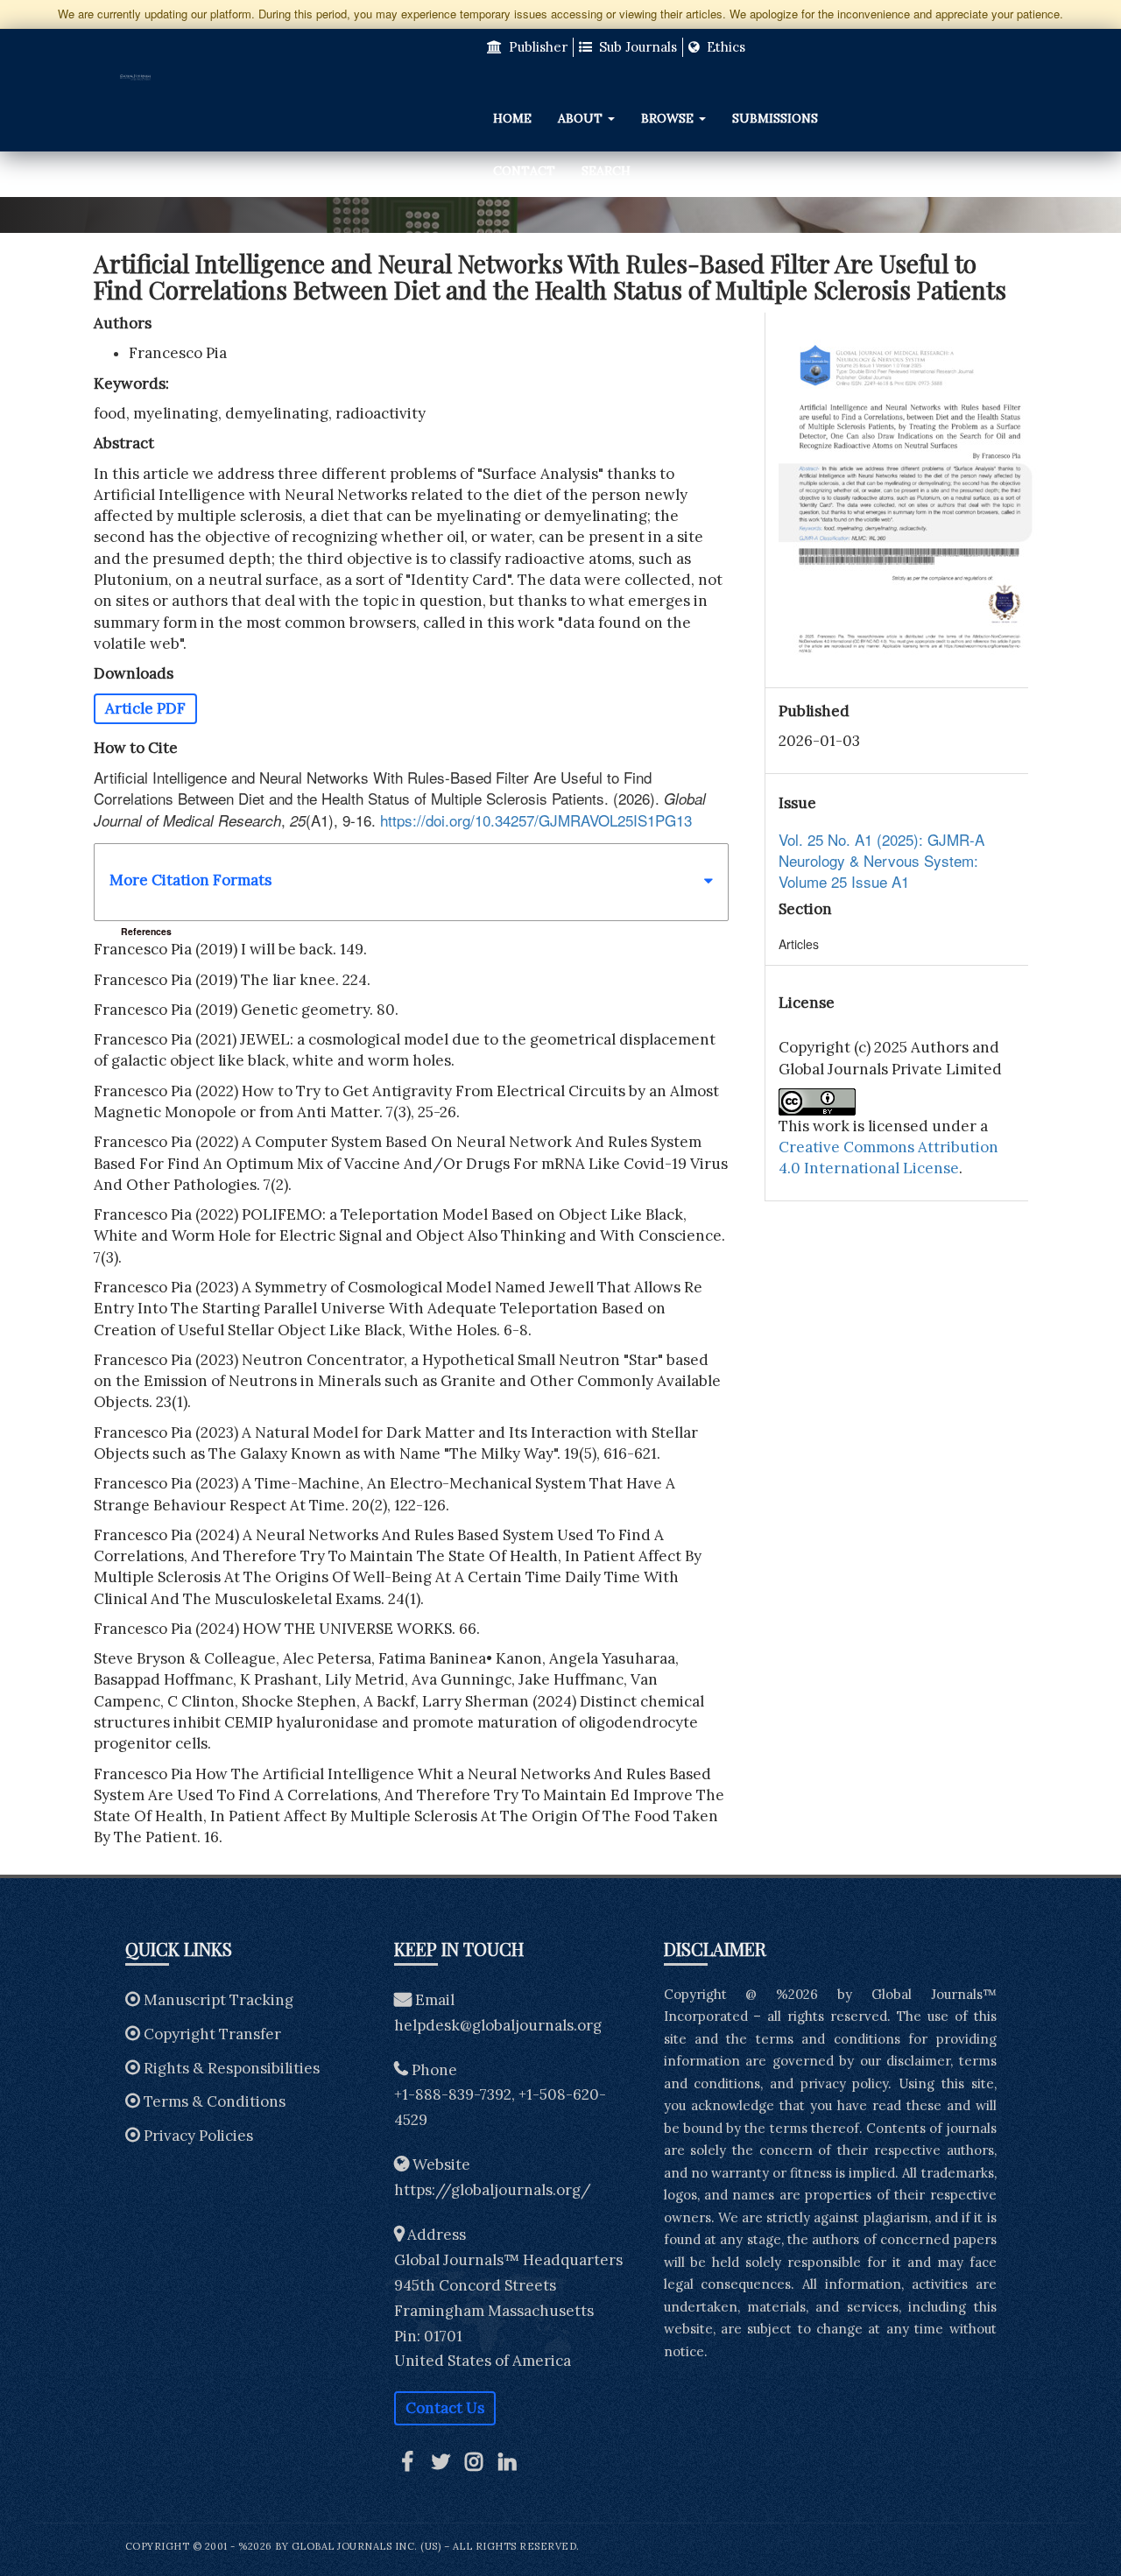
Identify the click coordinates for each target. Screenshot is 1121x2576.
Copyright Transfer (212, 2034)
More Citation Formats (190, 880)
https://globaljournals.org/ (493, 2190)
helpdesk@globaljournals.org (498, 2025)
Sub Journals (636, 47)
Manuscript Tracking (219, 2000)
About (582, 118)
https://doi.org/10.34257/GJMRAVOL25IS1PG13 (536, 820)
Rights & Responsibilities (232, 2068)
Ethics (724, 47)
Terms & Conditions (215, 2101)
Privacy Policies (198, 2136)
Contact (524, 171)
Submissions (775, 118)
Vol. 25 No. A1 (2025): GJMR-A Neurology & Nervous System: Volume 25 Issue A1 (881, 861)
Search (606, 171)
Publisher (536, 47)
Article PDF (145, 708)
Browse (669, 118)
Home (512, 118)
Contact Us (445, 2408)
